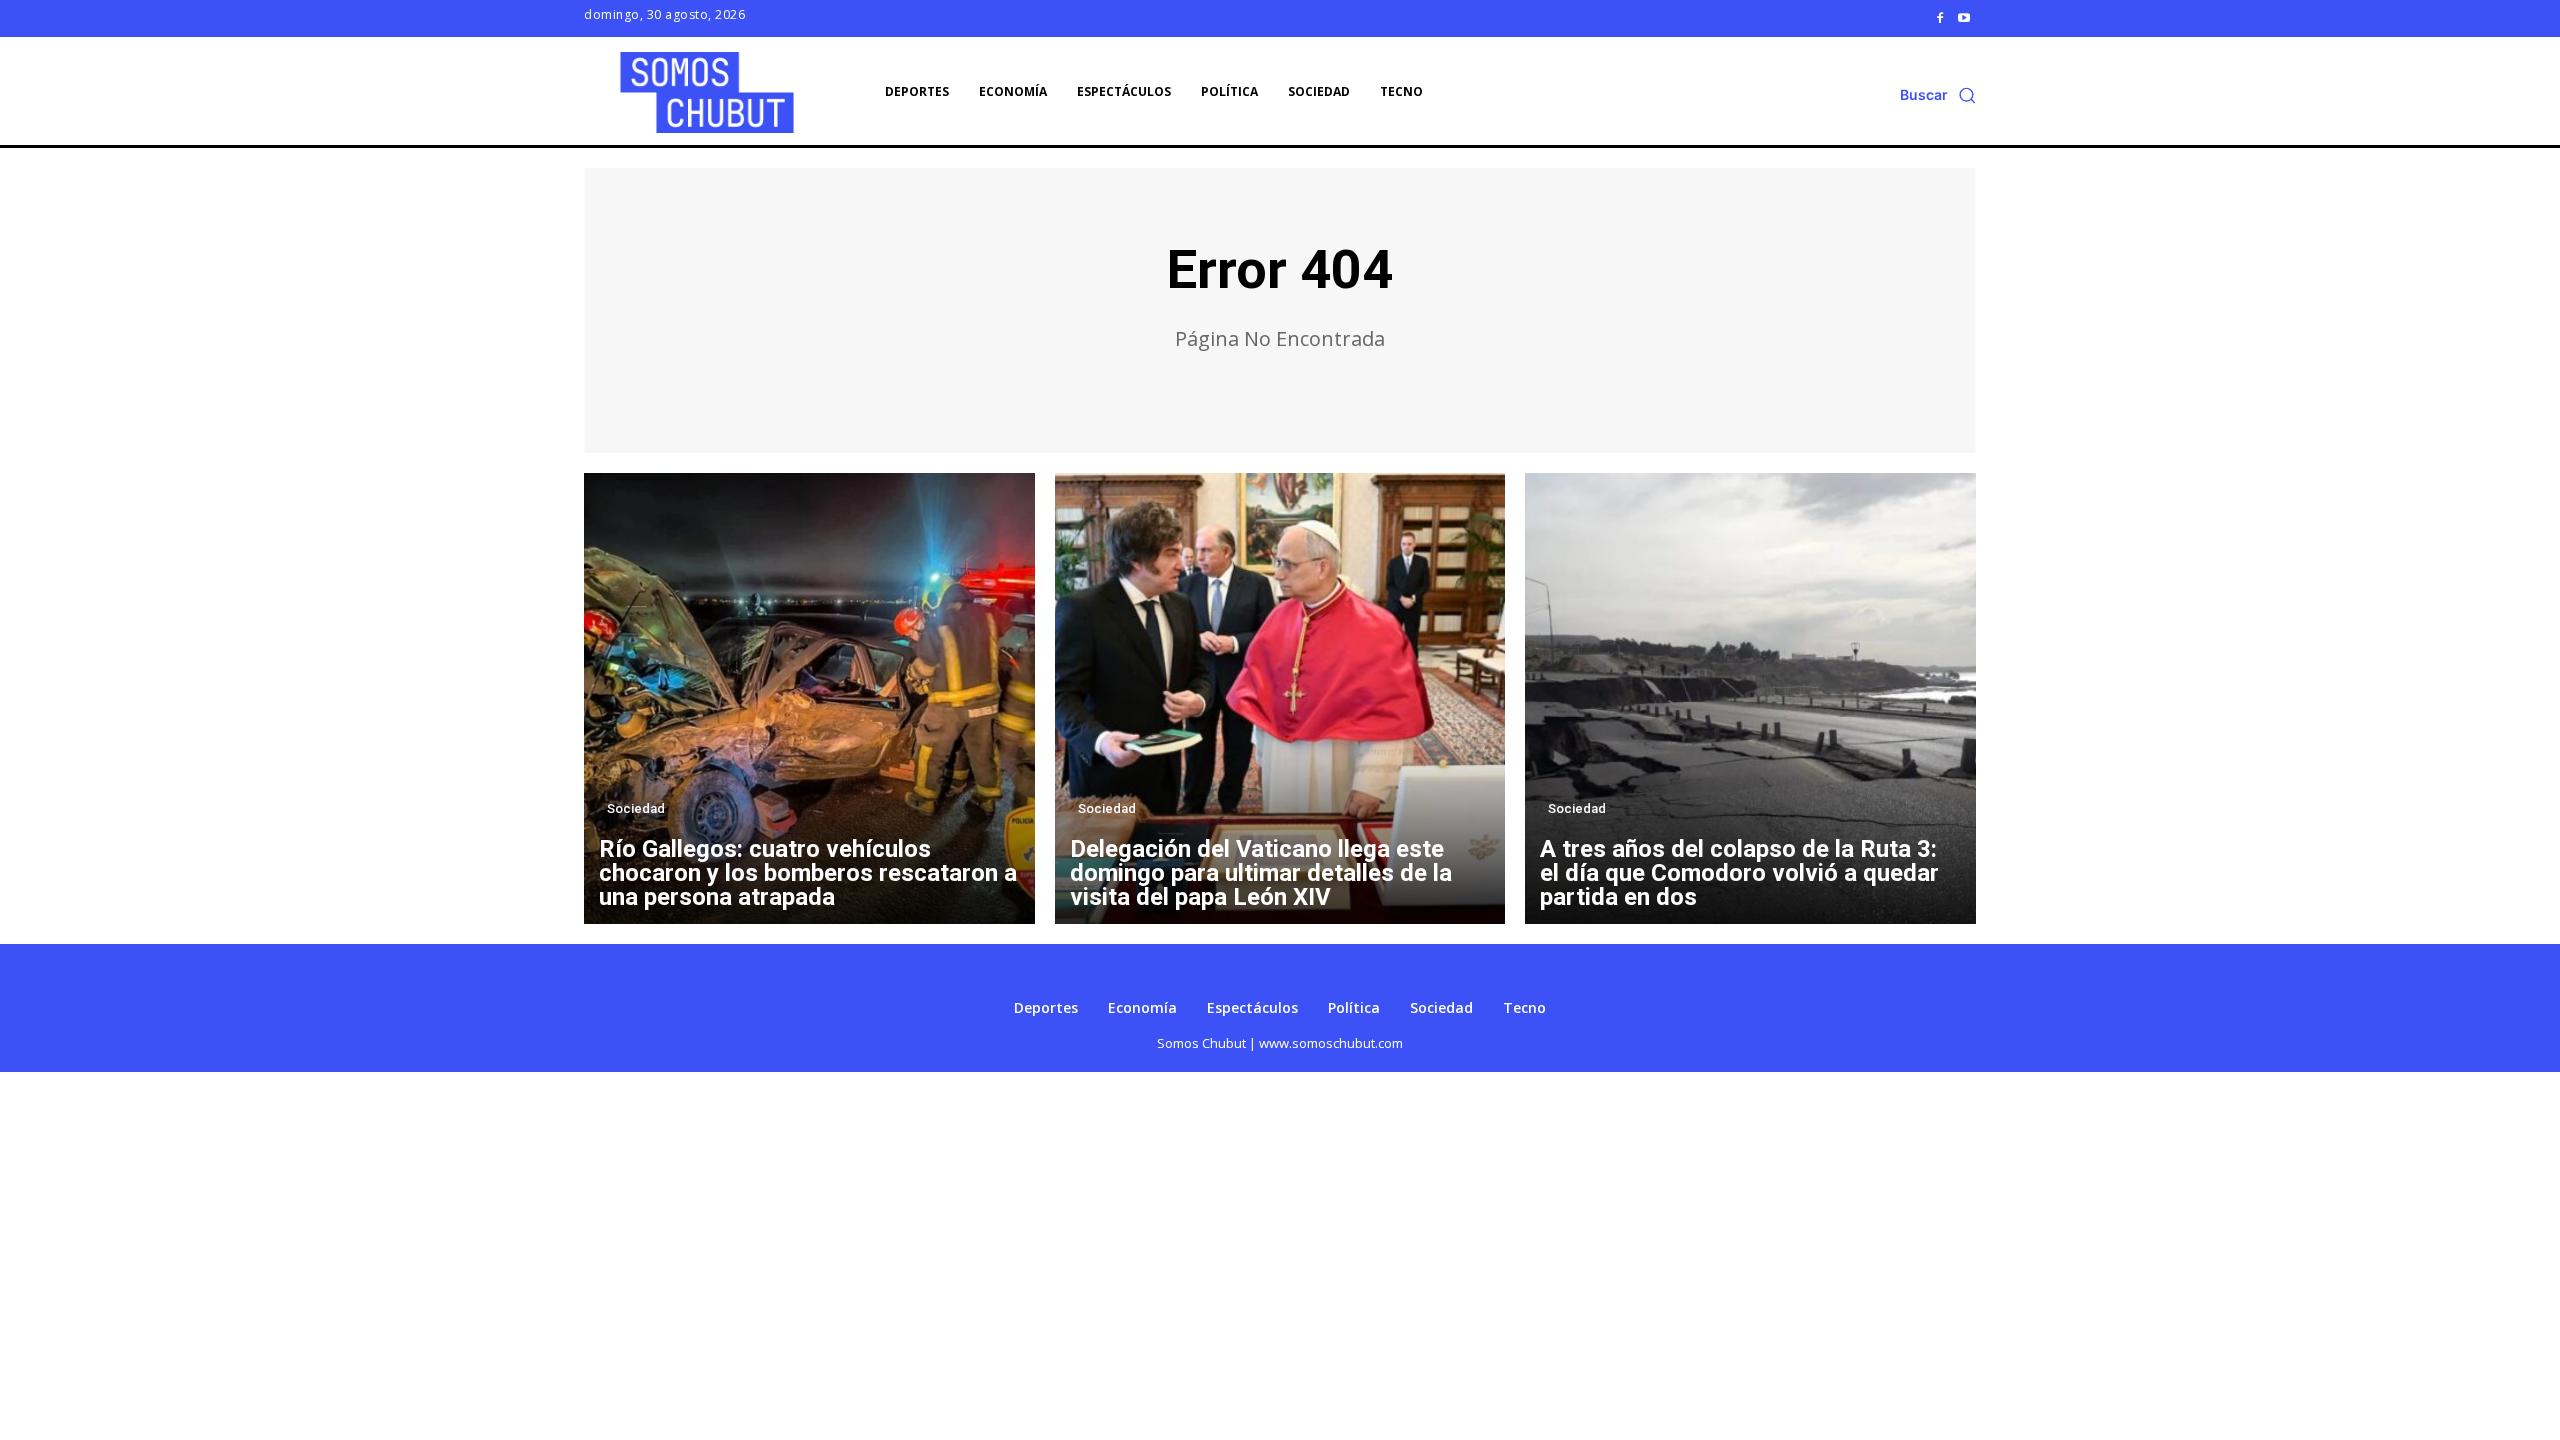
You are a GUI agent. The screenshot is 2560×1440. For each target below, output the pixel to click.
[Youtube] (1964, 18)
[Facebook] (1940, 18)
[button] (1938, 95)
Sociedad (636, 808)
